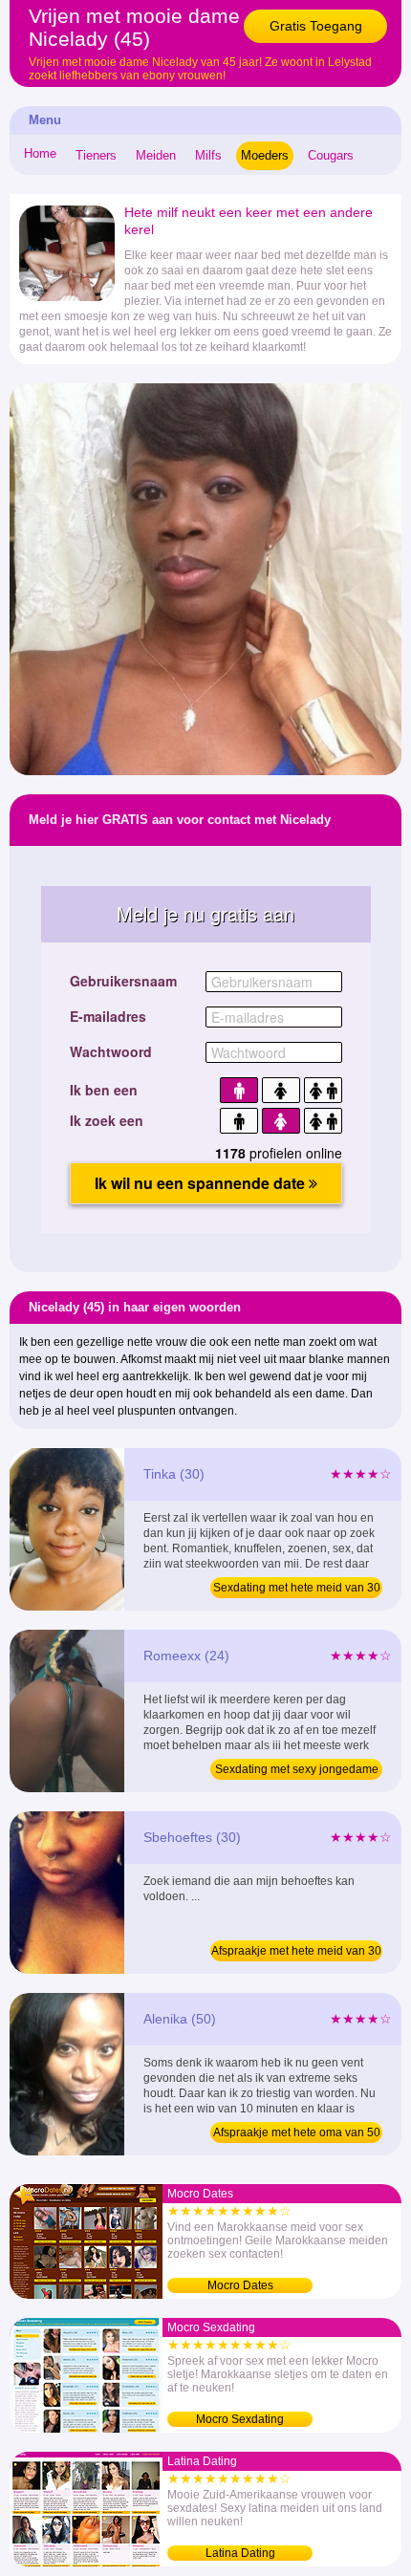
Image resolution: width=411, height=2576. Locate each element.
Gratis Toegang (316, 26)
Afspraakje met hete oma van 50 (297, 2132)
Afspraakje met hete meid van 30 (296, 1951)
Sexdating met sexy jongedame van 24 (297, 1771)
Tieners (96, 155)
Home (40, 153)
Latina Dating (240, 2553)
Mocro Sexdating (240, 2419)
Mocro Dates (240, 2285)
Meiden (156, 155)
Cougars (331, 155)
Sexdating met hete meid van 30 (297, 1588)
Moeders (265, 155)
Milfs (208, 155)
